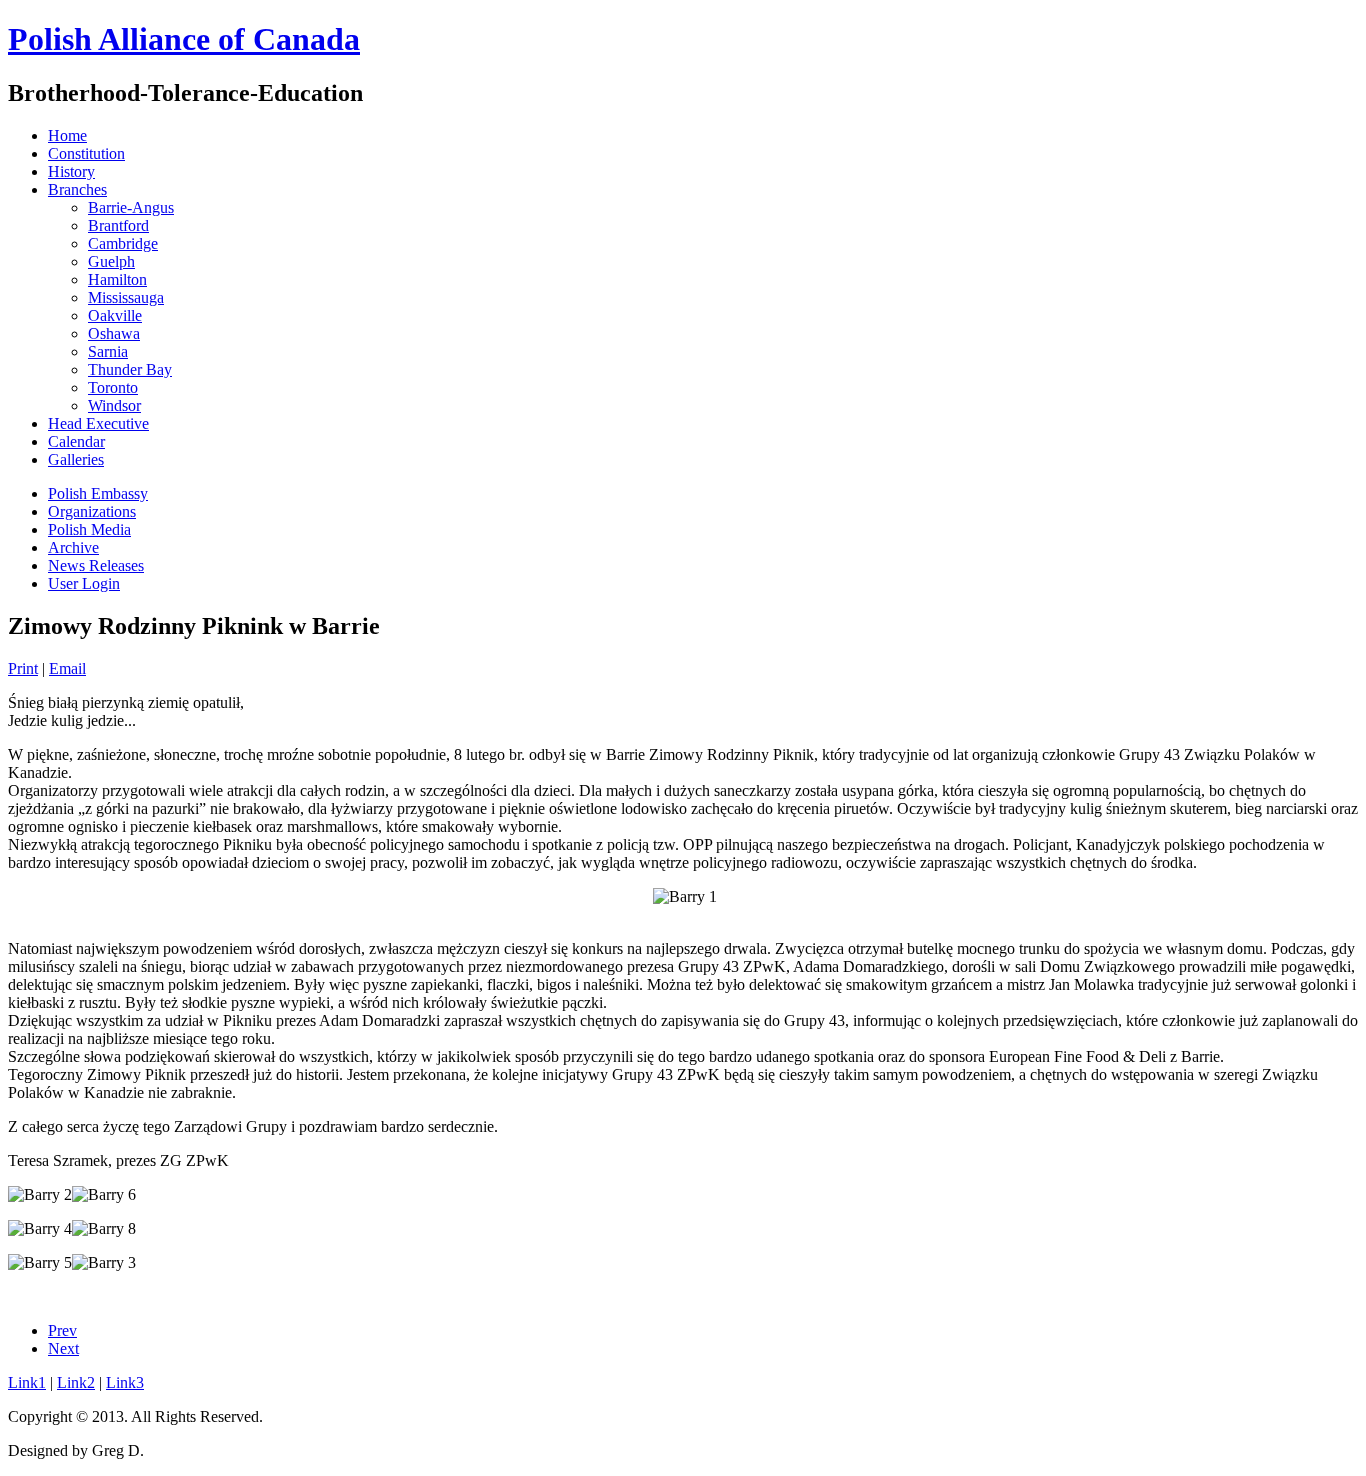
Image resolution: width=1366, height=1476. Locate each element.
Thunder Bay (130, 369)
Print (23, 668)
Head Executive (98, 423)
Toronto (113, 387)
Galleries (76, 459)
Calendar (76, 441)
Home (67, 135)
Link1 (27, 1382)
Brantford (118, 225)
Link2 (76, 1382)
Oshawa (114, 333)
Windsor (114, 405)
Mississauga (126, 297)
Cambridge (123, 243)
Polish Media (89, 529)
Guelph (111, 261)
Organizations (92, 511)
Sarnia (108, 351)
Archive (73, 547)
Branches (77, 189)
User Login (84, 583)
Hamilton (117, 279)
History (71, 171)
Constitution (86, 153)
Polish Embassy (98, 493)
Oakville (115, 315)
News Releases (96, 565)
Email (67, 668)
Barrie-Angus (131, 207)
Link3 (125, 1382)
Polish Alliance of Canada (184, 39)
